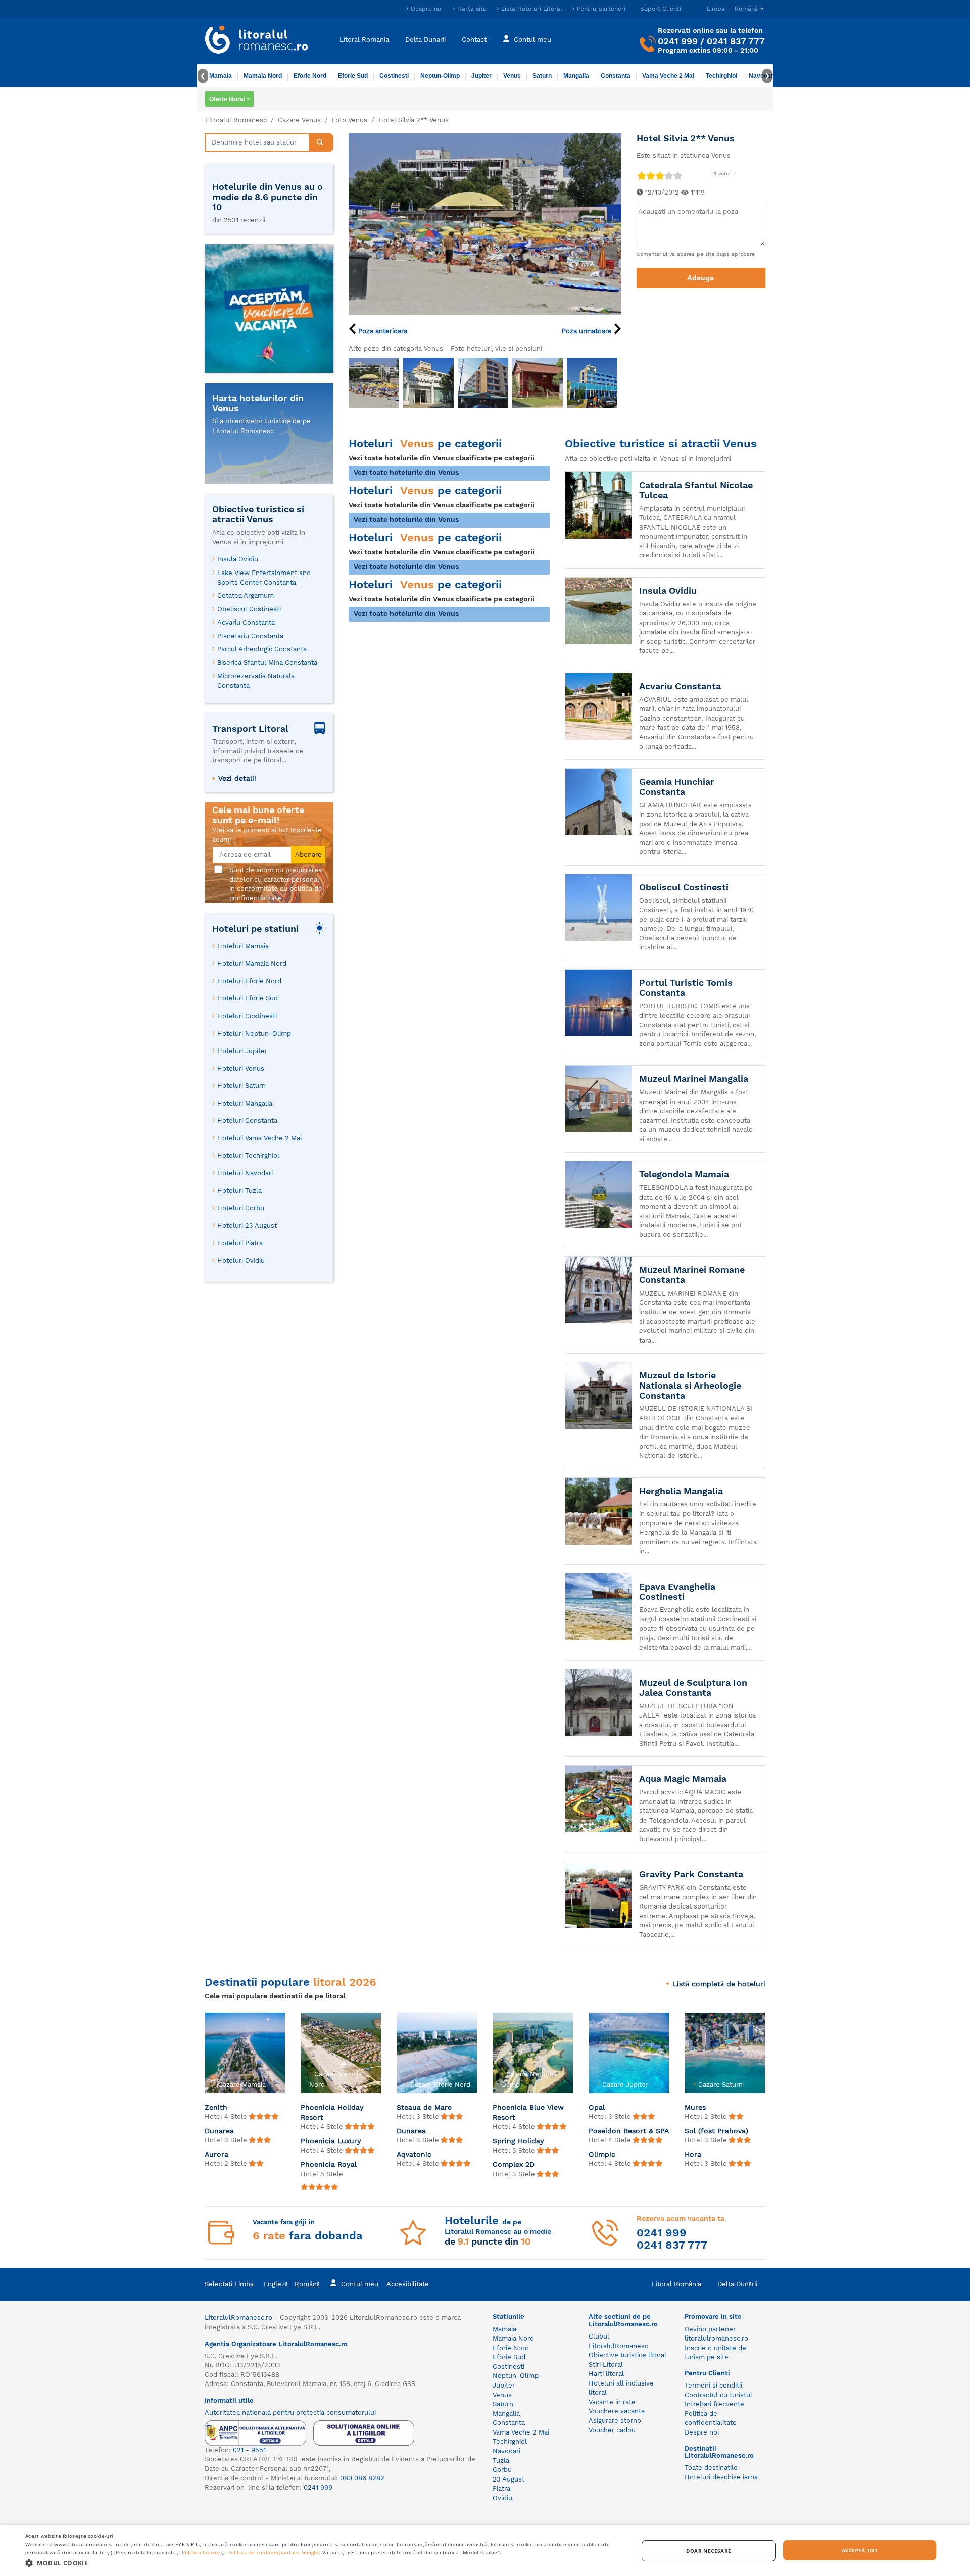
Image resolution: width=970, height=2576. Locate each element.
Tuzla (501, 2461)
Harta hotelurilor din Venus (258, 403)
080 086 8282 (362, 2478)
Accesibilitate (408, 2284)
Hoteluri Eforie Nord (249, 981)
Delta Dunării (737, 2284)
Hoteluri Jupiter (242, 1051)
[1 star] (641, 176)
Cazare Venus (299, 120)
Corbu (502, 2470)
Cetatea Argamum (246, 595)
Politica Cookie (201, 2552)
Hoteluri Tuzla (239, 1191)
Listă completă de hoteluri (719, 1984)
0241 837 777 (736, 41)
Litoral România (676, 2284)
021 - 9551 (249, 2450)
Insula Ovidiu (238, 559)
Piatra (501, 2488)
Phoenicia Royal (329, 2164)
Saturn (542, 76)
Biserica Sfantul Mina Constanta (267, 663)
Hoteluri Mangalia (245, 1103)
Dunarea (219, 2131)
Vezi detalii (237, 778)
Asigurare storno (615, 2421)
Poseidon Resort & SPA (629, 2131)
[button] (323, 2563)
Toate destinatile (711, 2468)
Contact (474, 39)
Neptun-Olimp (440, 76)
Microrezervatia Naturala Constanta (256, 681)
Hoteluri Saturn (241, 1086)
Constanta (616, 76)
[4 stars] (668, 176)
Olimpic (602, 2154)
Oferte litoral (227, 99)
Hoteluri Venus (241, 1068)
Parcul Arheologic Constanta (262, 649)
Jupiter (481, 76)
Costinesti (394, 76)
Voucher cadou (612, 2430)
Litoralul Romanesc (236, 120)
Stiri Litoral (606, 2365)
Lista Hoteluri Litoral (532, 9)
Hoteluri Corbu (241, 1208)
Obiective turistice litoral (627, 2355)
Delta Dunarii (425, 39)
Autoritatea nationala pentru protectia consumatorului (290, 2413)
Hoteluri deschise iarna (721, 2477)
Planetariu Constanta (250, 636)
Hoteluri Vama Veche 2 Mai (259, 1138)
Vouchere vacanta (617, 2411)
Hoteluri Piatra (240, 1243)
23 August (508, 2479)
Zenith (216, 2107)
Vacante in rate (612, 2402)
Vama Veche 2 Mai (668, 76)
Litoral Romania (364, 39)
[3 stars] (659, 176)
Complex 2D (514, 2164)
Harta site (472, 9)
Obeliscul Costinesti (249, 609)
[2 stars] (650, 176)
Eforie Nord (310, 76)
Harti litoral (606, 2374)
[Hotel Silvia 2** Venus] (485, 223)
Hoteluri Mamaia (243, 946)
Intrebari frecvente (714, 2404)
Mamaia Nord (263, 76)
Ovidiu (502, 2498)
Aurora (216, 2154)
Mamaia (221, 76)
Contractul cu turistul (718, 2395)
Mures (695, 2107)
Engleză (276, 2284)
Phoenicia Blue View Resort (528, 2112)
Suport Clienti (661, 9)
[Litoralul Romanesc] (257, 41)
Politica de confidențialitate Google (273, 2552)
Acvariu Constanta (246, 622)
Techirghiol (721, 76)
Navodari (506, 2451)
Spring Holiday (518, 2141)
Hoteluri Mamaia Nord (252, 963)
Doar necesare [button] (709, 2551)
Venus (512, 76)
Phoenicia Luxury (331, 2141)
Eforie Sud (353, 76)
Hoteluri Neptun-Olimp (254, 1034)
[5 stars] (677, 176)
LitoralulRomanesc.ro (238, 2318)
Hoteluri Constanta (247, 1120)
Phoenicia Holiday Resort (332, 2112)
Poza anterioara (382, 331)
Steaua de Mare (424, 2107)
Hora (693, 2154)
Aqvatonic (414, 2154)
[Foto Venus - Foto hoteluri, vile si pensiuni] (374, 383)
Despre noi (427, 9)
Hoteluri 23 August (247, 1226)
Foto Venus (350, 120)
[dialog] (485, 2551)
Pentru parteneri (601, 9)
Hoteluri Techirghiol (248, 1155)
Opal (597, 2107)
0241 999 (678, 41)
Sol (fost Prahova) (716, 2131)
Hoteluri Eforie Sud (248, 998)
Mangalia (576, 76)
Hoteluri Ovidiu (241, 1260)
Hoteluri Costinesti (247, 1016)
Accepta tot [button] (860, 2550)
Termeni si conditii (713, 2385)
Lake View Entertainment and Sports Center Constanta (264, 578)
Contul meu (532, 39)
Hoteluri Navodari (245, 1173)
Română (307, 2284)
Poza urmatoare (588, 331)
